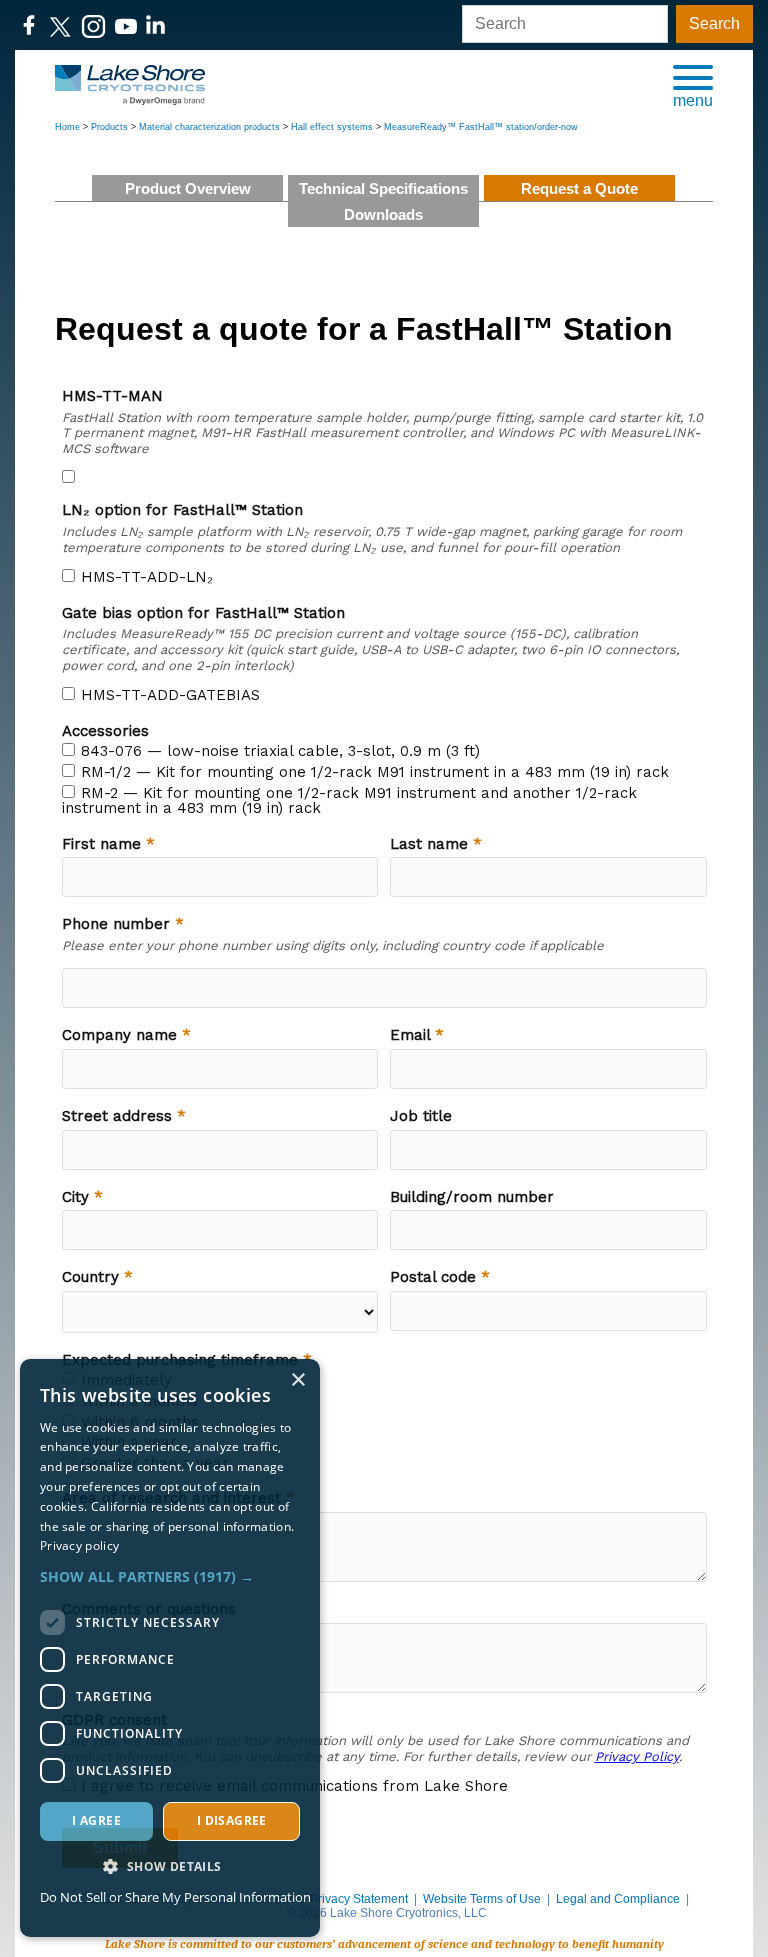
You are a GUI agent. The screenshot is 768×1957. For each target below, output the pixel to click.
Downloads (383, 214)
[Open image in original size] (130, 83)
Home (67, 127)
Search (714, 23)
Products (109, 127)
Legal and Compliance (618, 1899)
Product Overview (188, 188)
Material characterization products (209, 127)
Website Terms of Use (482, 1899)
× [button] (297, 1380)
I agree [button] (96, 1820)
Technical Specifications (383, 188)
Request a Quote (579, 188)
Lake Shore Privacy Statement (326, 1899)
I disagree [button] (232, 1820)
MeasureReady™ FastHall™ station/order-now (481, 127)
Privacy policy (79, 1545)
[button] (693, 85)
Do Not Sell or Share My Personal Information (175, 1897)
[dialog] (170, 1648)
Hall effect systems (332, 127)
